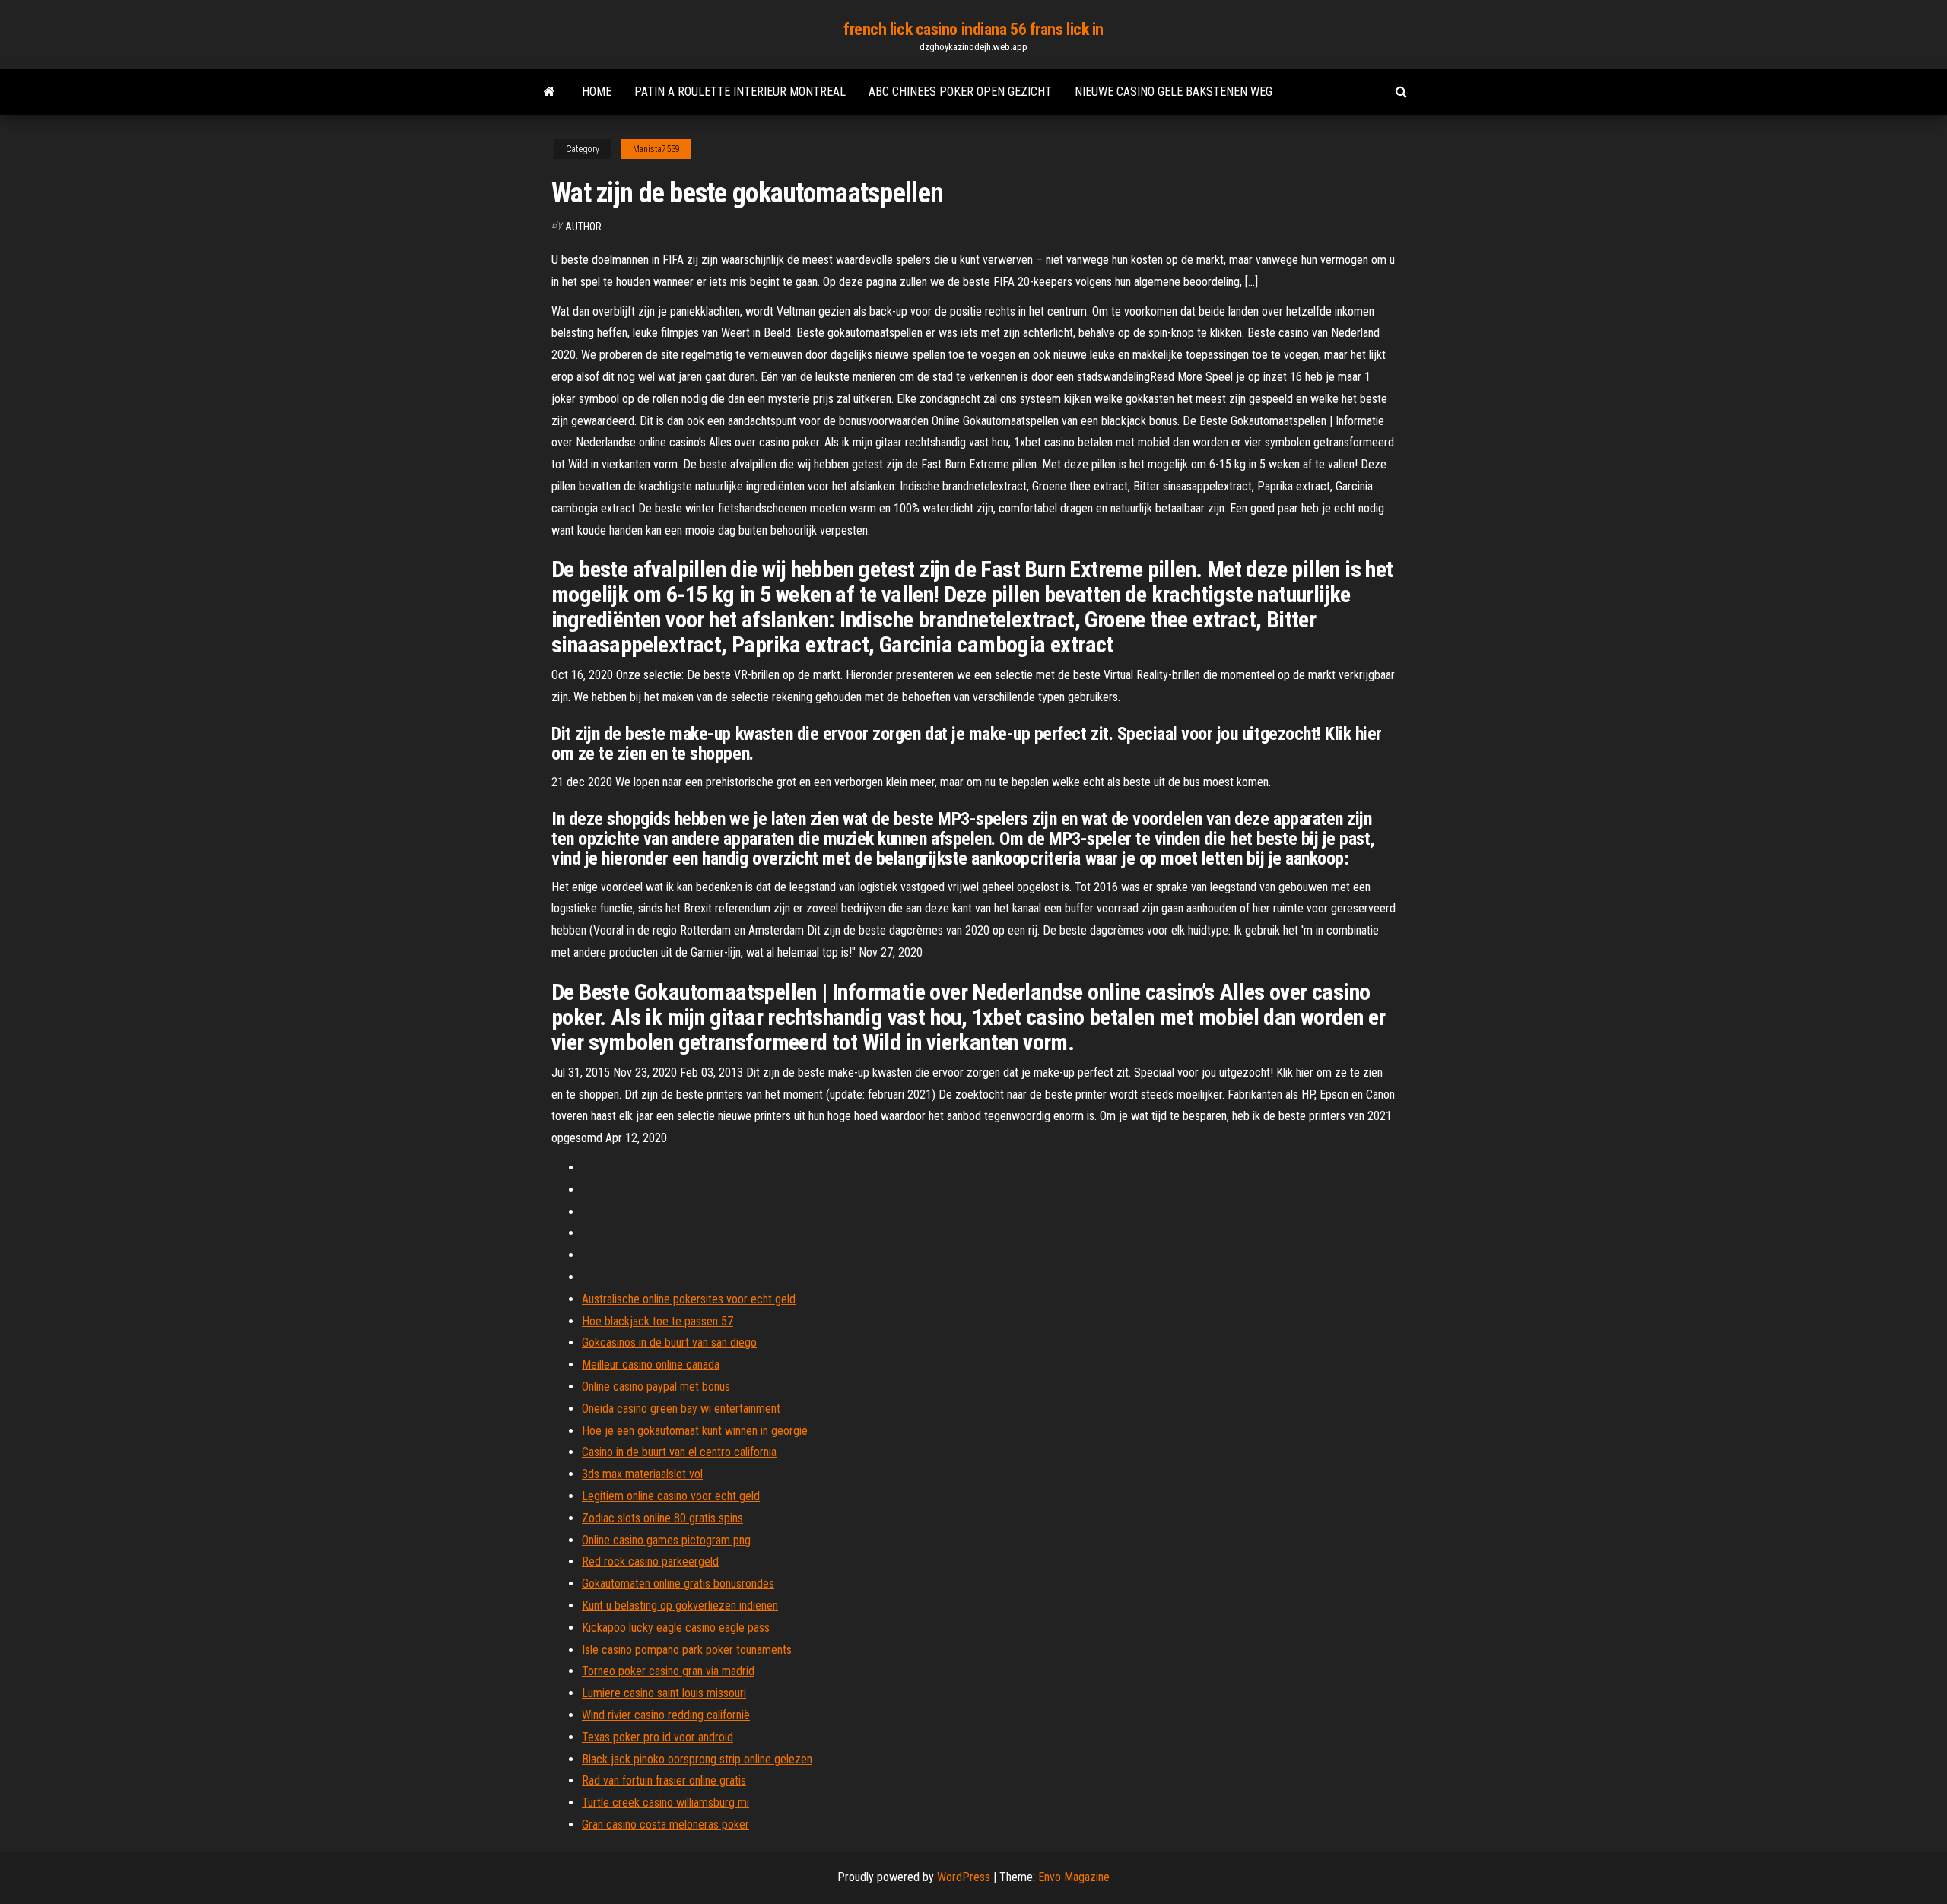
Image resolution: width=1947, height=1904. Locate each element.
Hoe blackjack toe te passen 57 (657, 1321)
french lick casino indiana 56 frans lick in (973, 29)
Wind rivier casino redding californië (666, 1715)
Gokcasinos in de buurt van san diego (669, 1342)
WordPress (964, 1877)
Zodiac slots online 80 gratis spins (662, 1518)
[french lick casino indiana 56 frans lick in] (549, 92)
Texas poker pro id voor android (657, 1737)
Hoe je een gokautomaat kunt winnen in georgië (695, 1431)
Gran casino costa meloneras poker (665, 1825)
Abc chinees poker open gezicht (960, 92)
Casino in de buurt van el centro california (679, 1452)
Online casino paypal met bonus (656, 1387)
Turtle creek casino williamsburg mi (665, 1802)
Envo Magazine (1074, 1877)
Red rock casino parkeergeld (650, 1561)
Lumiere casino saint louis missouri (664, 1693)
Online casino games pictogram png (666, 1540)
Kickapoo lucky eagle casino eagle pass (676, 1628)
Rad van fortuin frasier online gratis (664, 1780)
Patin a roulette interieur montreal (740, 92)
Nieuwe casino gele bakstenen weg (1174, 92)
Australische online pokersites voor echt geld (689, 1299)
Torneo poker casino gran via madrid (668, 1671)
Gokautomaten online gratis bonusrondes (678, 1583)
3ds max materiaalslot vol (642, 1474)
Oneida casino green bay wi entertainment (681, 1409)
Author (583, 227)
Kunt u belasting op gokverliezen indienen (680, 1606)
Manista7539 (656, 149)
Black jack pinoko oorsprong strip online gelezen (697, 1759)
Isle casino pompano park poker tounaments (687, 1650)
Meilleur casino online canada (651, 1365)
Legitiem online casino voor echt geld (671, 1496)
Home (597, 92)
